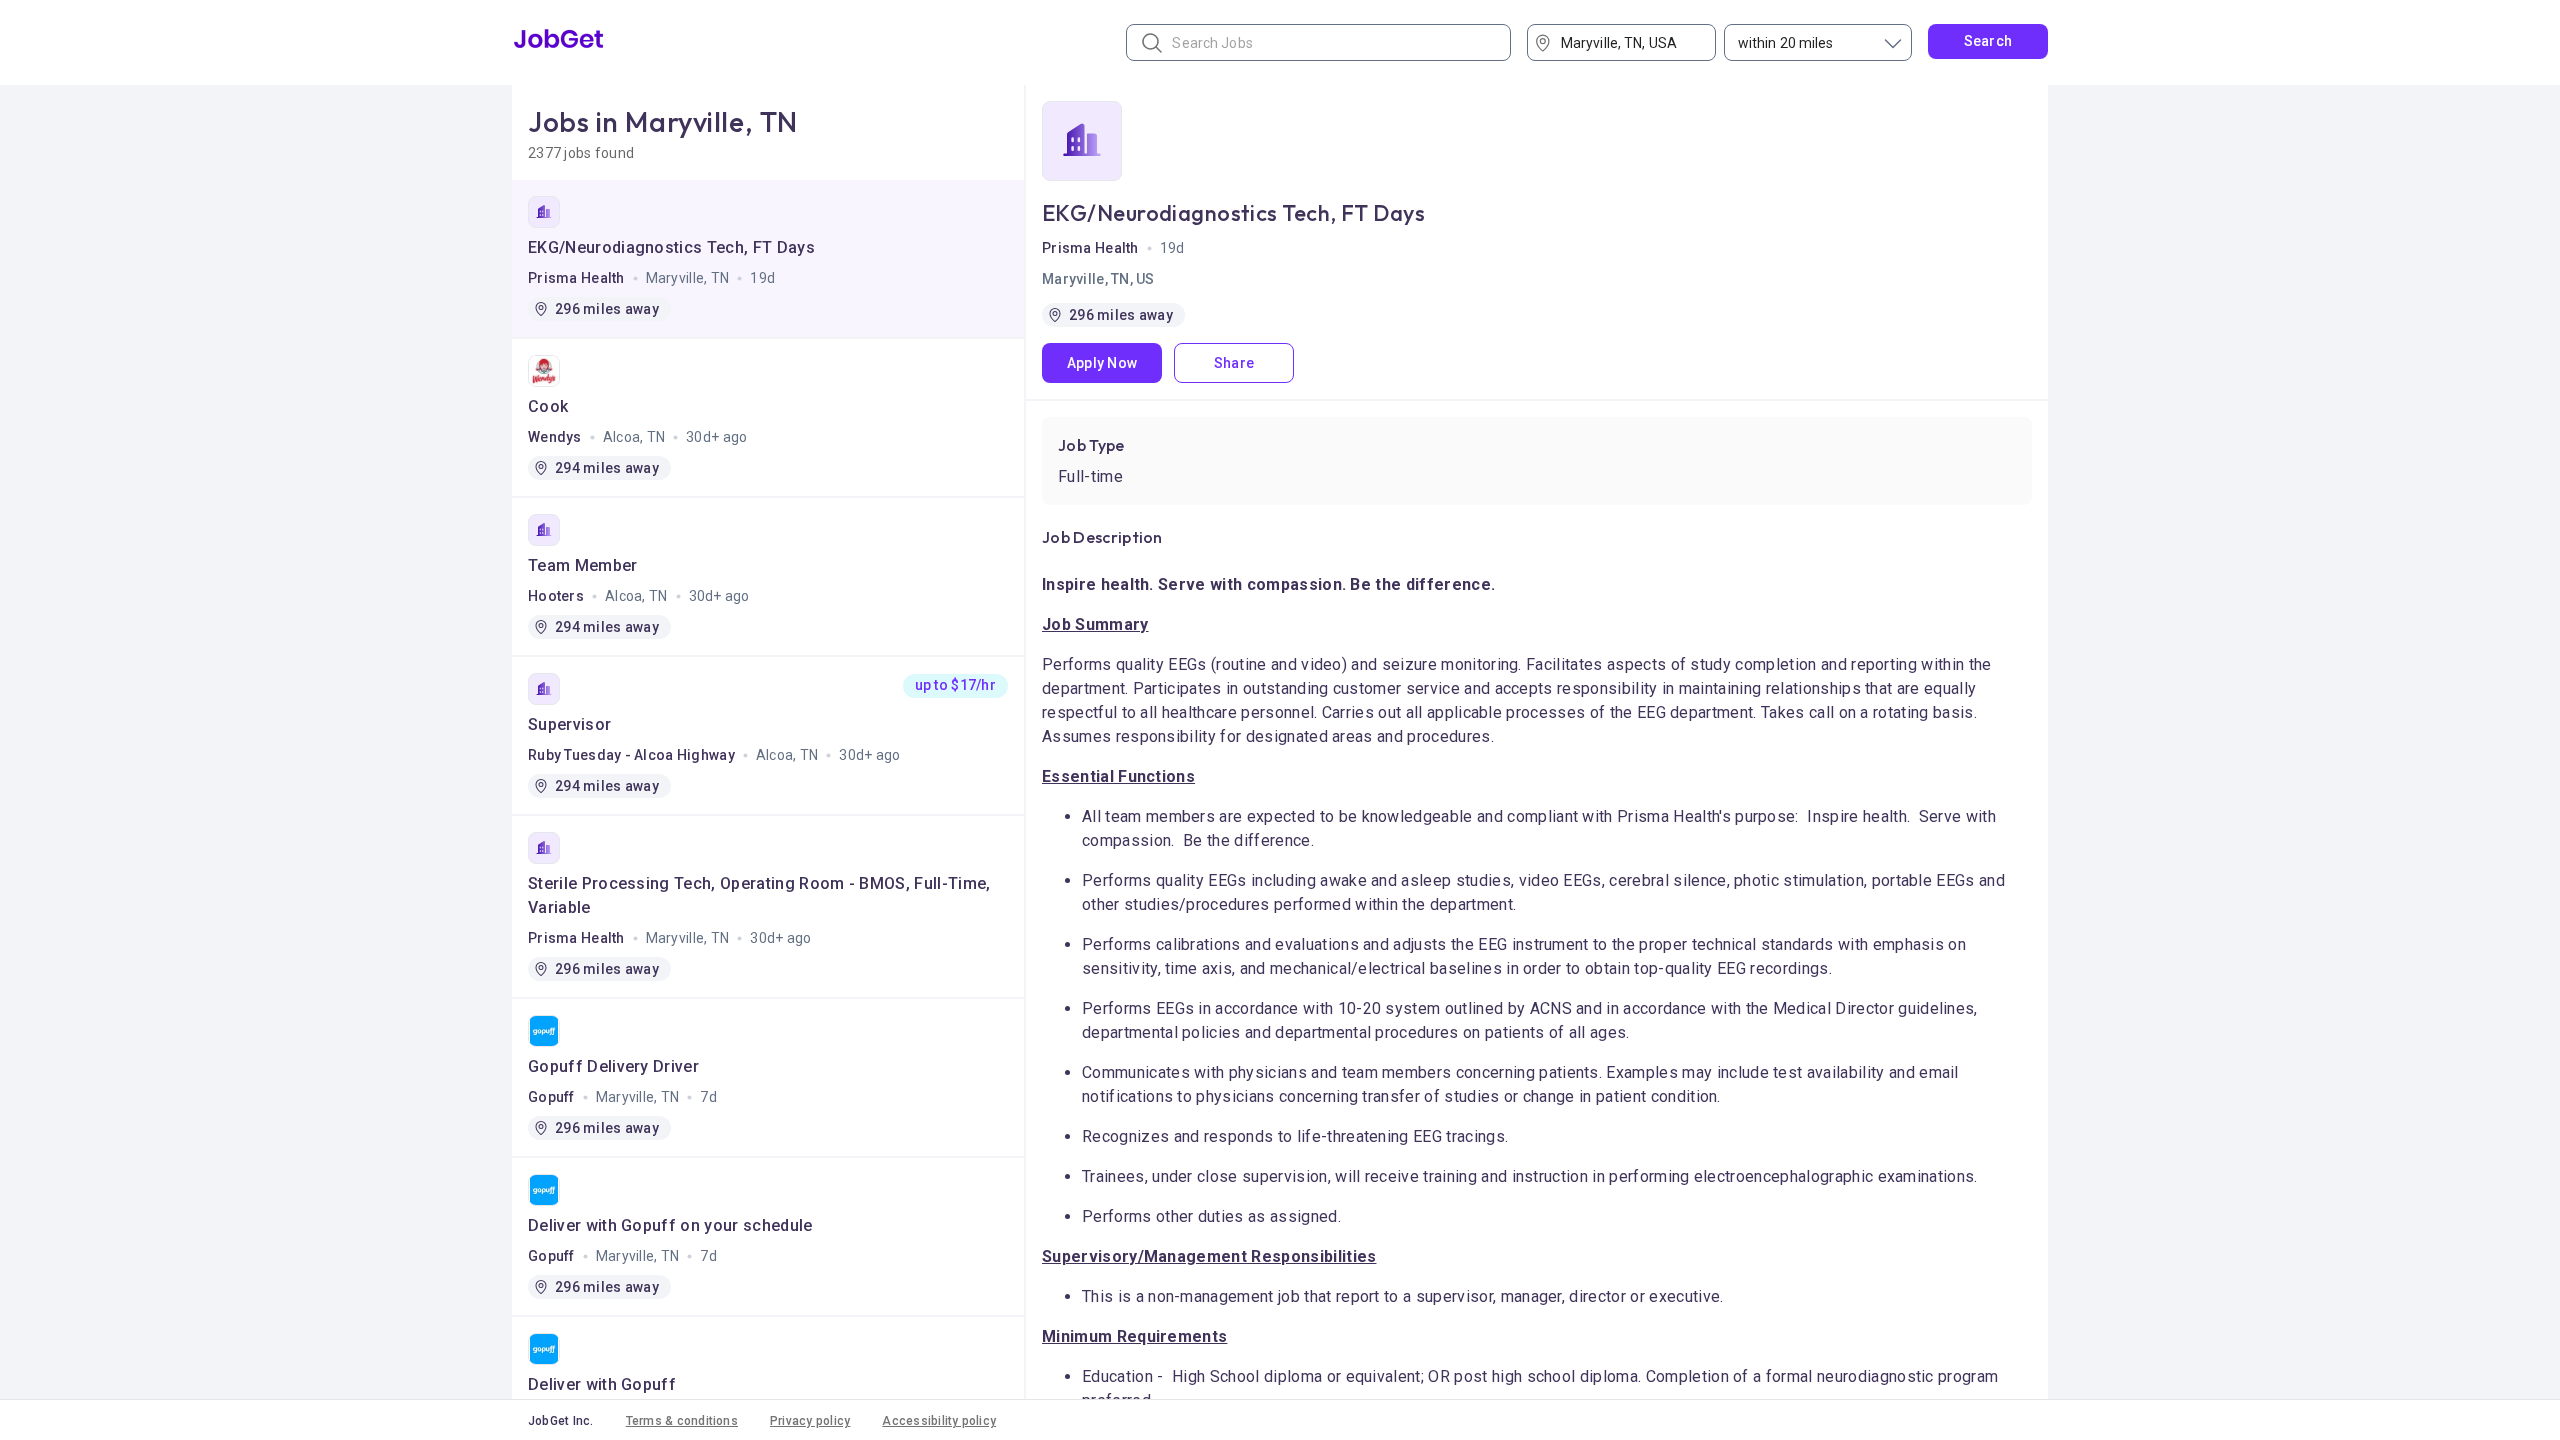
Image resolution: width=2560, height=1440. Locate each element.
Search (1988, 41)
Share (1234, 363)
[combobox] (1628, 42)
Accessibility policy (939, 1421)
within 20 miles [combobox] (1786, 43)
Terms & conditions (682, 1421)
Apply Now (1102, 363)
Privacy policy (810, 1421)
